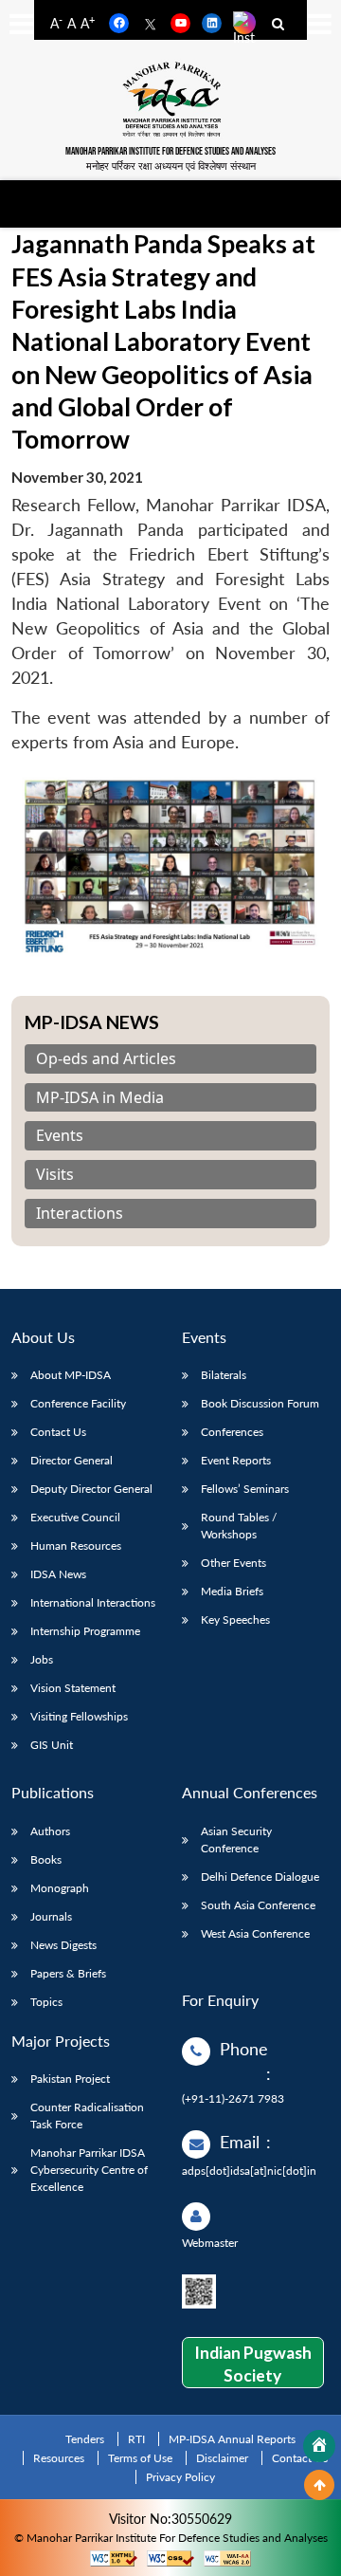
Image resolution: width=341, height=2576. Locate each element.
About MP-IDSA (71, 1375)
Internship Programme (85, 1631)
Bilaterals (224, 1375)
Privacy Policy (180, 2477)
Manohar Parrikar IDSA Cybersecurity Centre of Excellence (89, 2170)
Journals (51, 1916)
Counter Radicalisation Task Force (87, 2116)
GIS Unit (52, 1745)
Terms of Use (140, 2458)
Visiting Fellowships (79, 1716)
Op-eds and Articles (106, 1059)
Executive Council (75, 1517)
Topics (46, 2002)
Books (46, 1859)
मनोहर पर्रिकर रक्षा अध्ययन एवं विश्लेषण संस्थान (171, 166)
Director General (72, 1460)
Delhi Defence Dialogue (260, 1877)
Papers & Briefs (68, 1973)
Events (60, 1136)
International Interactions (93, 1602)
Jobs (42, 1659)
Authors (50, 1831)
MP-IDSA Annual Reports (232, 2439)
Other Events (233, 1563)
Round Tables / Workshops (239, 1526)
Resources (59, 2458)
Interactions (80, 1214)
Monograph (60, 1888)
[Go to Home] (319, 2446)
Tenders (85, 2439)
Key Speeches (235, 1619)
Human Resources (76, 1546)
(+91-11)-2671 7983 (233, 2098)
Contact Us (58, 1432)
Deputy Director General (91, 1489)
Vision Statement (73, 1688)
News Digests (63, 1945)
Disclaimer (222, 2458)
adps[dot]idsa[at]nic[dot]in (249, 2171)
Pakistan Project (70, 2079)
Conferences (232, 1432)
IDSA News (58, 1574)
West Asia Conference (255, 1933)
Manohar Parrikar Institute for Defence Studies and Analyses (170, 151)
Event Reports (236, 1460)
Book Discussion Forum (260, 1403)
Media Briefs (232, 1591)
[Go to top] (319, 2485)
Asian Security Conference (236, 1840)
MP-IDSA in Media (100, 1098)
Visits (55, 1175)
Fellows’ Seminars (245, 1489)
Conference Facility (78, 1403)
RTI (136, 2439)
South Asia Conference (258, 1905)
